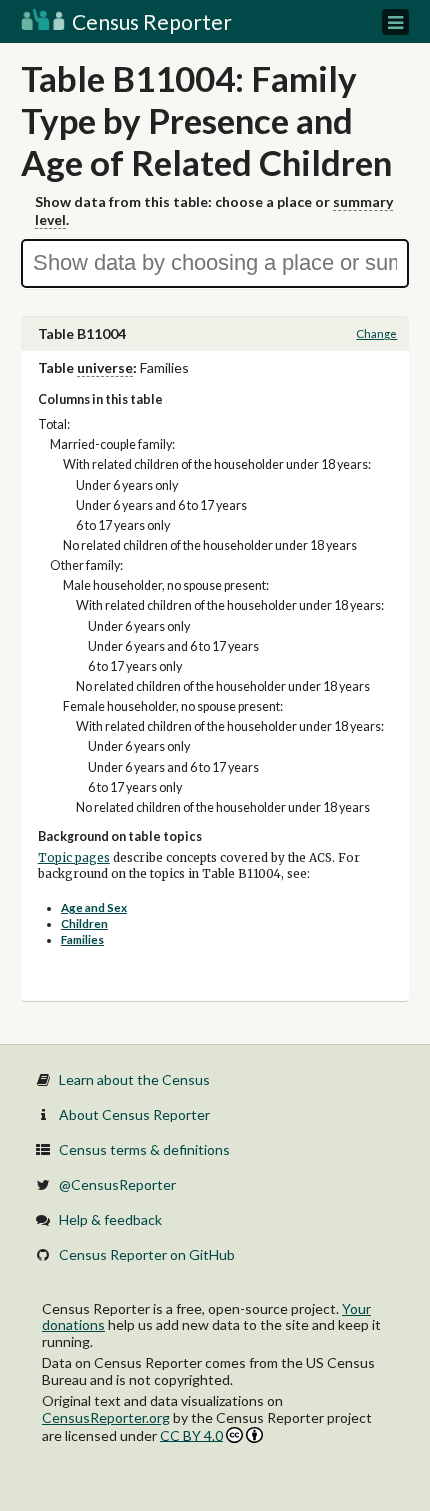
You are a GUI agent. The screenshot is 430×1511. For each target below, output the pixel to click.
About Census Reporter (134, 1114)
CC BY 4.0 (191, 1435)
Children (84, 923)
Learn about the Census (134, 1079)
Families (82, 939)
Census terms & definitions (144, 1149)
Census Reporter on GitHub (147, 1254)
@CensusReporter (117, 1184)
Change (376, 333)
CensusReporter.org (106, 1417)
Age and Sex (94, 907)
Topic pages (74, 858)
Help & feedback (110, 1219)
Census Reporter (150, 21)
